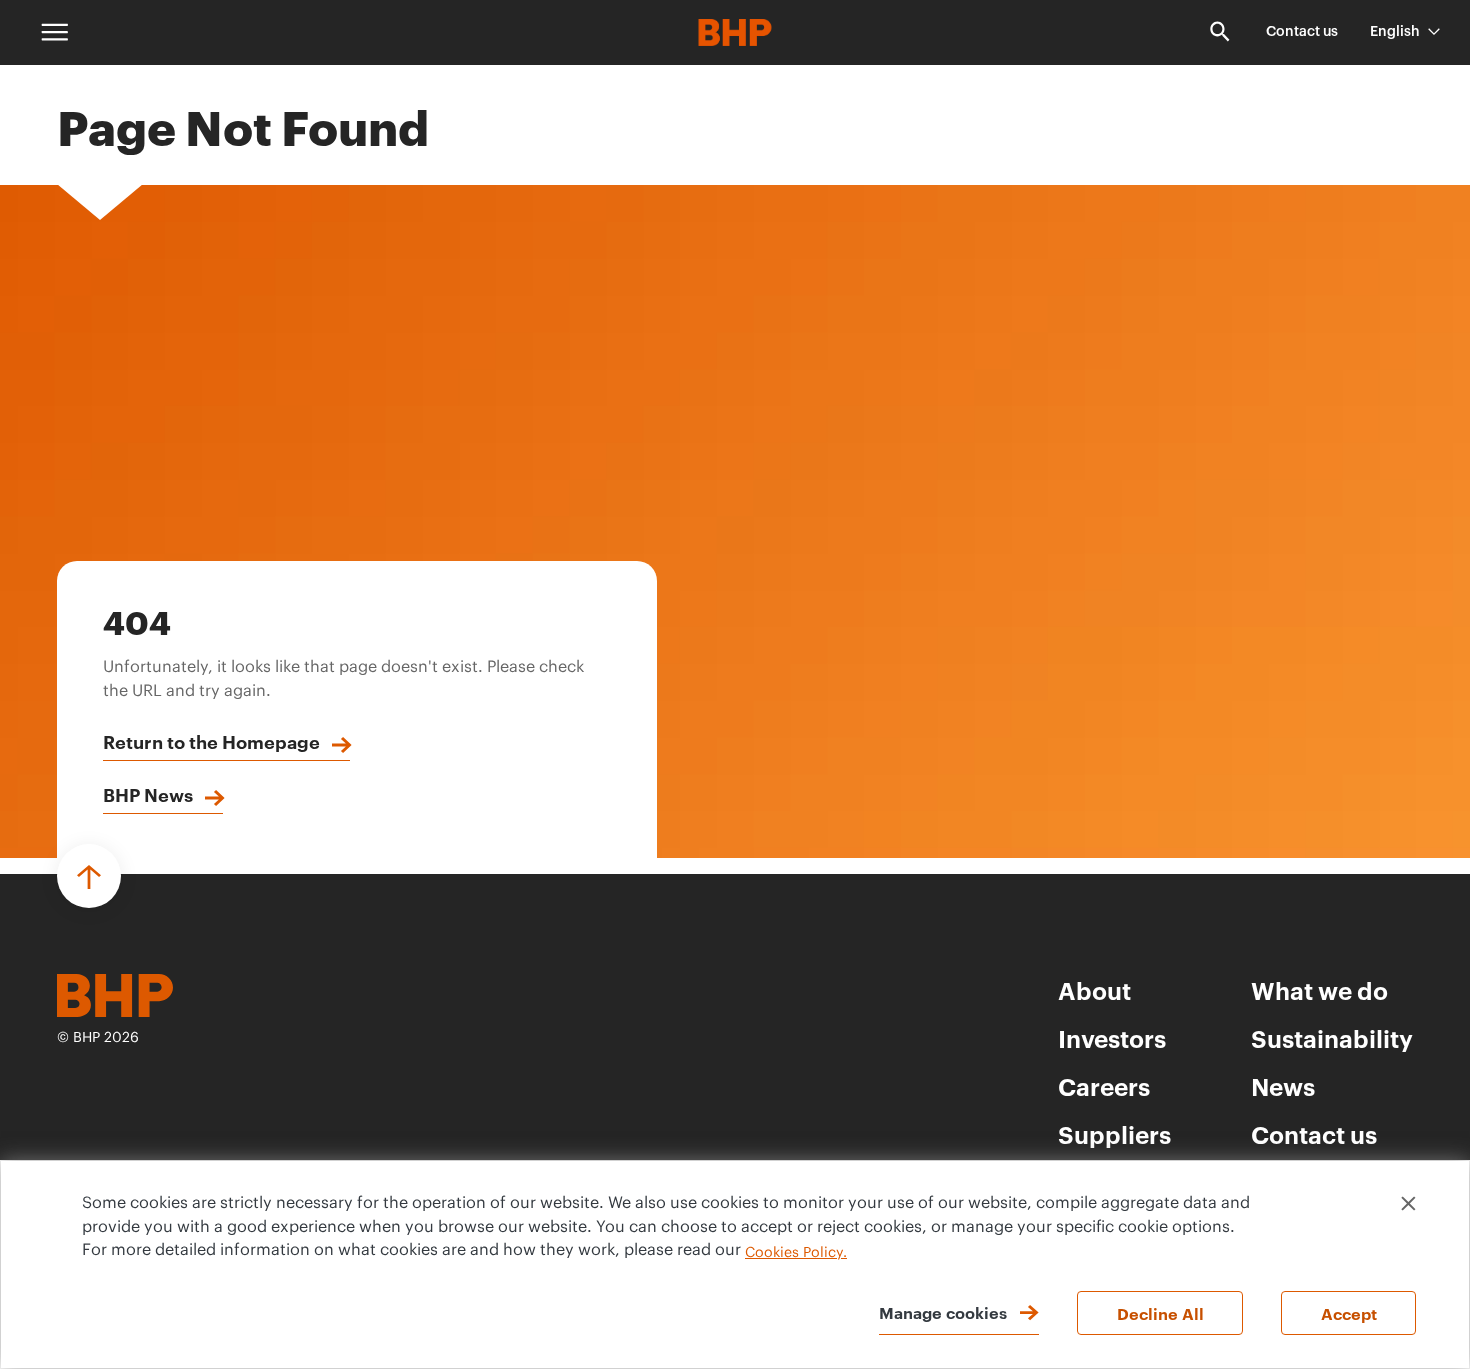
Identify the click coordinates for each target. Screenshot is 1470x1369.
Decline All (1160, 1313)
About (1094, 990)
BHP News (148, 794)
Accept (1349, 1313)
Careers (1104, 1086)
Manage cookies (943, 1312)
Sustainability (1332, 1038)
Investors (1112, 1038)
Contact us (1302, 32)
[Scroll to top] (89, 876)
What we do (1319, 990)
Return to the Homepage (211, 741)
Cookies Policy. (796, 1253)
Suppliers (1114, 1134)
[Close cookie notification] (1408, 1203)
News (1283, 1086)
